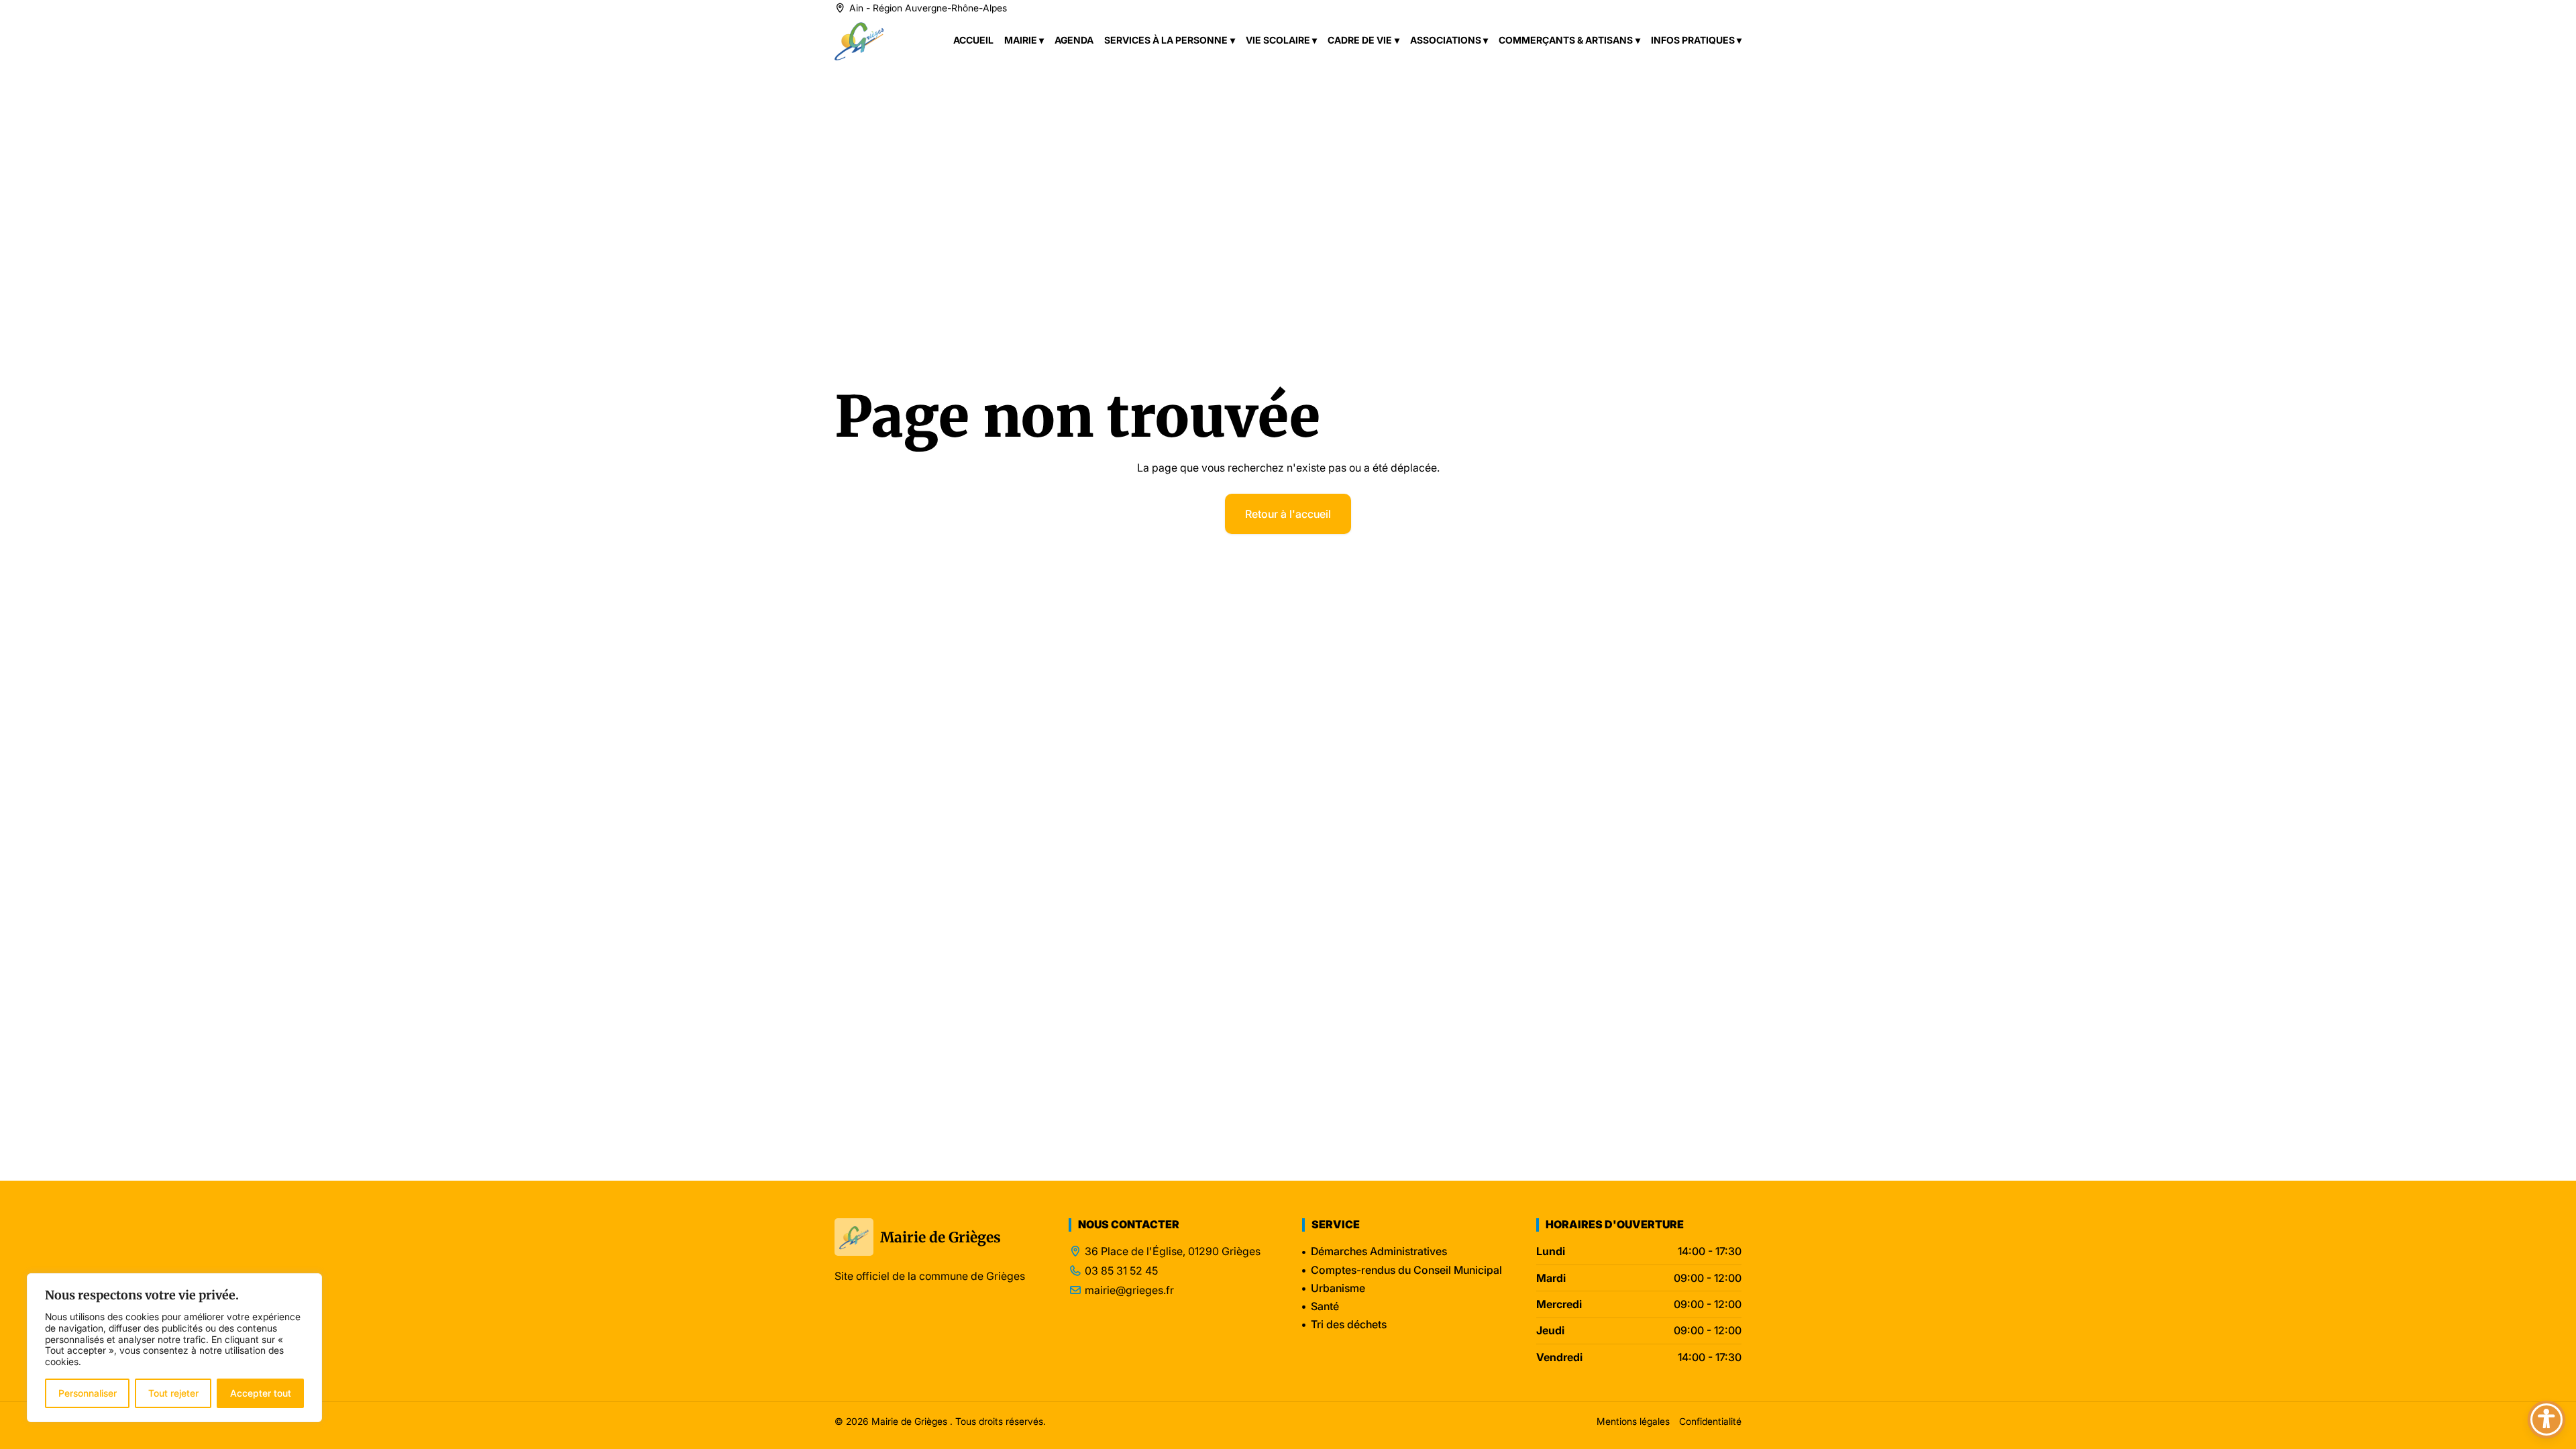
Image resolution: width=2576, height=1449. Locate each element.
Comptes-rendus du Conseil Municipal (1406, 1270)
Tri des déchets (1349, 1324)
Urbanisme (1338, 1288)
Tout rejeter (173, 1393)
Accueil (973, 40)
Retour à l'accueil (1288, 514)
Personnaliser (88, 1393)
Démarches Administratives (1379, 1251)
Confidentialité (1710, 1421)
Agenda (1074, 40)
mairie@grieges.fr (1129, 1290)
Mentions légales (1633, 1421)
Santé (1325, 1306)
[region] (174, 1348)
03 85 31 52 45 (1121, 1271)
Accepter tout (261, 1393)
